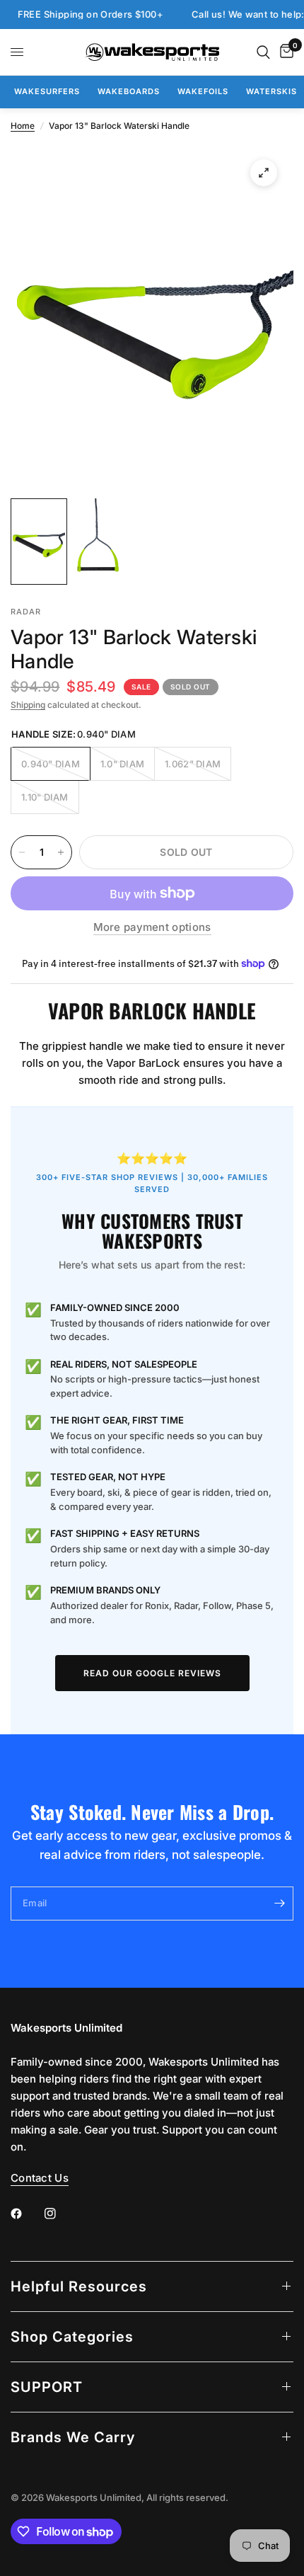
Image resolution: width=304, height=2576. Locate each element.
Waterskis (271, 91)
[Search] (263, 52)
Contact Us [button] (40, 2178)
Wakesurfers (47, 91)
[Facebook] (26, 2214)
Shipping (28, 705)
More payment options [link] (152, 927)
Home (23, 126)
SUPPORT (47, 2387)
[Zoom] (264, 173)
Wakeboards (129, 91)
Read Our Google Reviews (152, 1673)
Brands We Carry (73, 2437)
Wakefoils (203, 91)
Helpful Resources (79, 2286)
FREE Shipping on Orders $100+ (77, 15)
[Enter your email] (279, 1904)
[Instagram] (60, 2214)
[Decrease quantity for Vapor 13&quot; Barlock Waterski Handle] (22, 852)
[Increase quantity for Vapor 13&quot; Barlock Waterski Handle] (61, 852)
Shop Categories (72, 2337)
